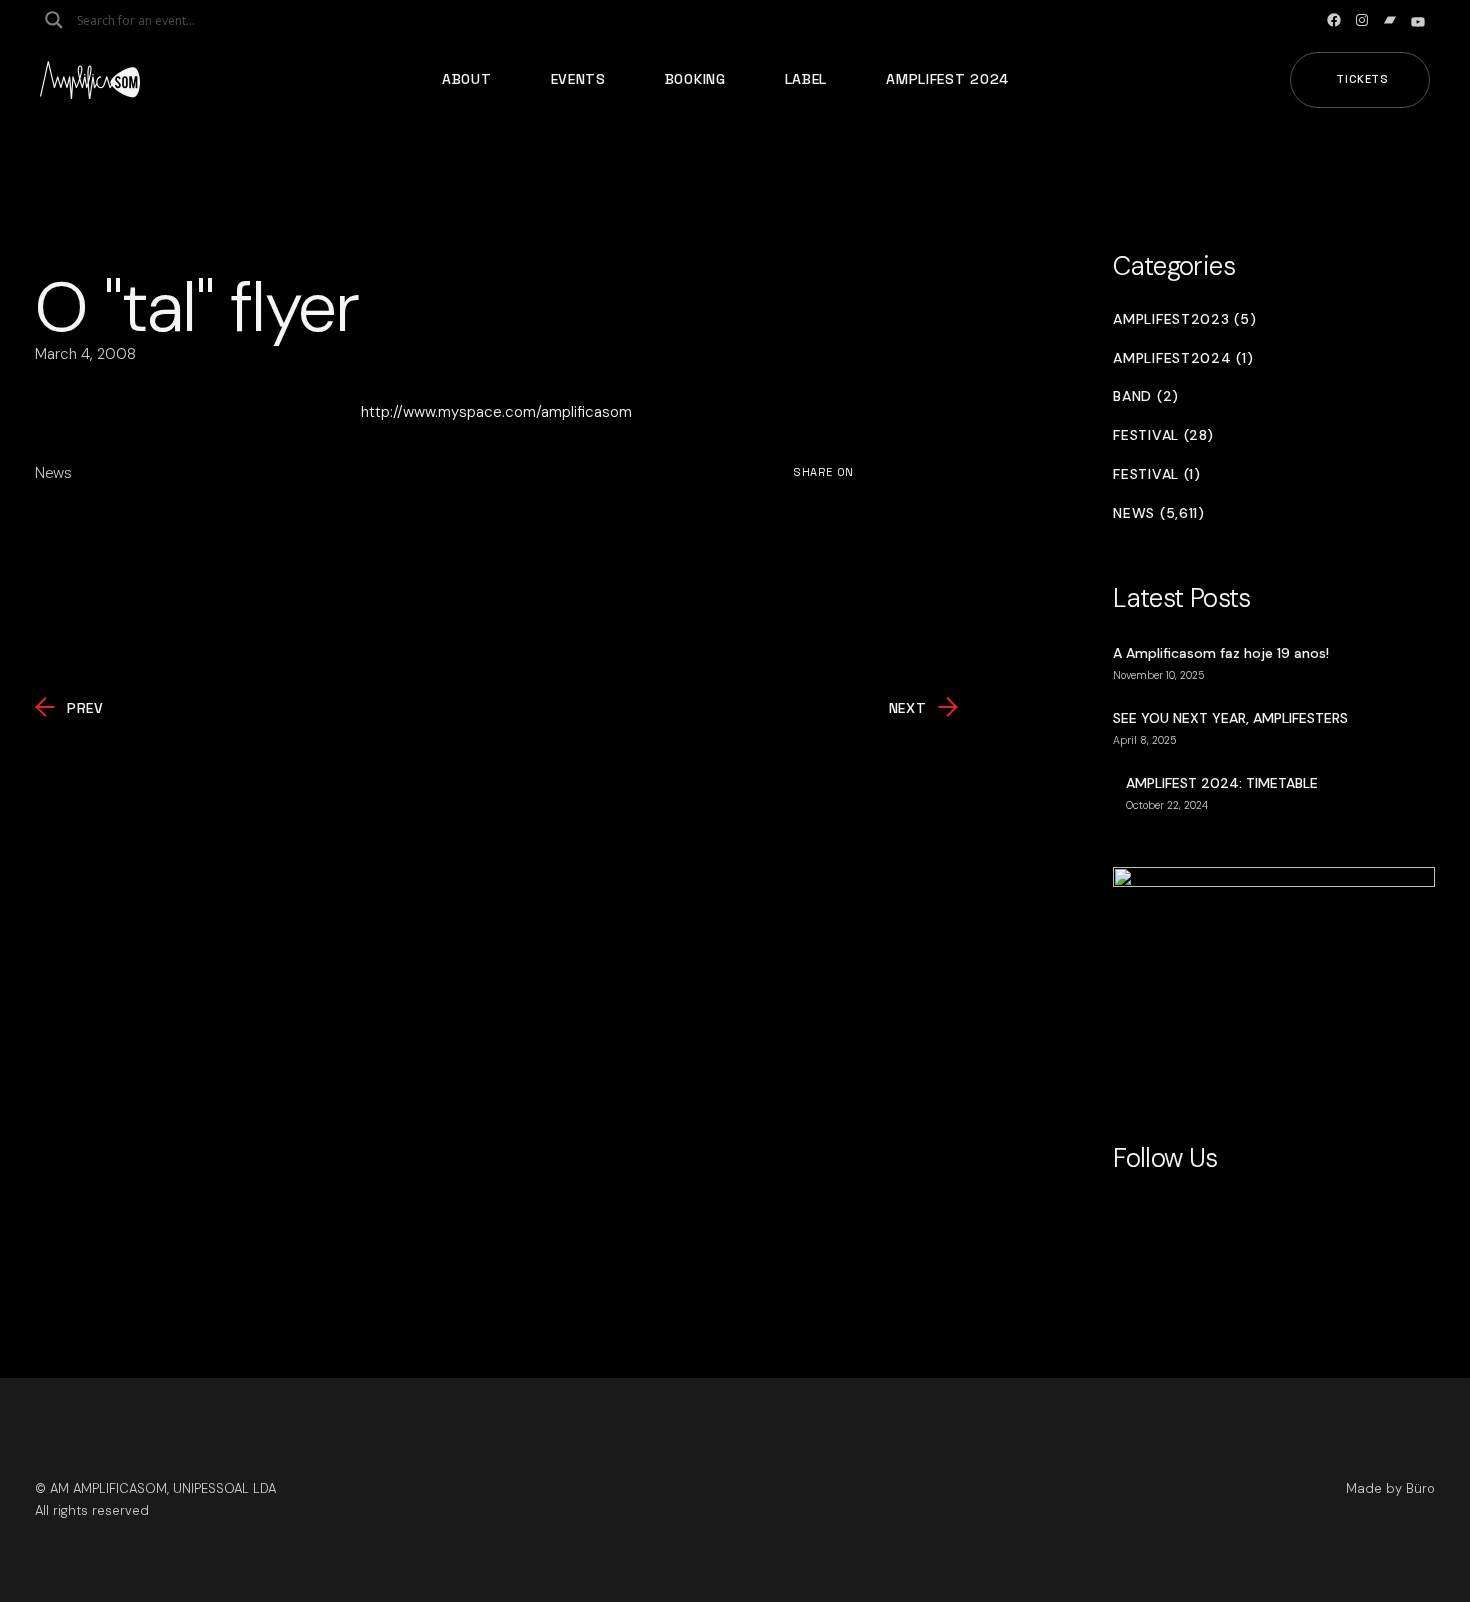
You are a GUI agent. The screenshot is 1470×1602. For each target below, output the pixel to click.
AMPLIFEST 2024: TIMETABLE (1222, 783)
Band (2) (1146, 396)
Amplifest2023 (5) (1184, 319)
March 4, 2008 (85, 354)
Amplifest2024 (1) (1183, 358)
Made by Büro (1390, 1488)
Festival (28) (1163, 435)
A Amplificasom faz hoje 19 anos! (1221, 653)
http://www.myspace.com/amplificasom (496, 412)
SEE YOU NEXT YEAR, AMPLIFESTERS (1230, 718)
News (53, 473)
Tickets (1362, 79)
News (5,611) (1158, 513)
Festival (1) (1156, 474)
